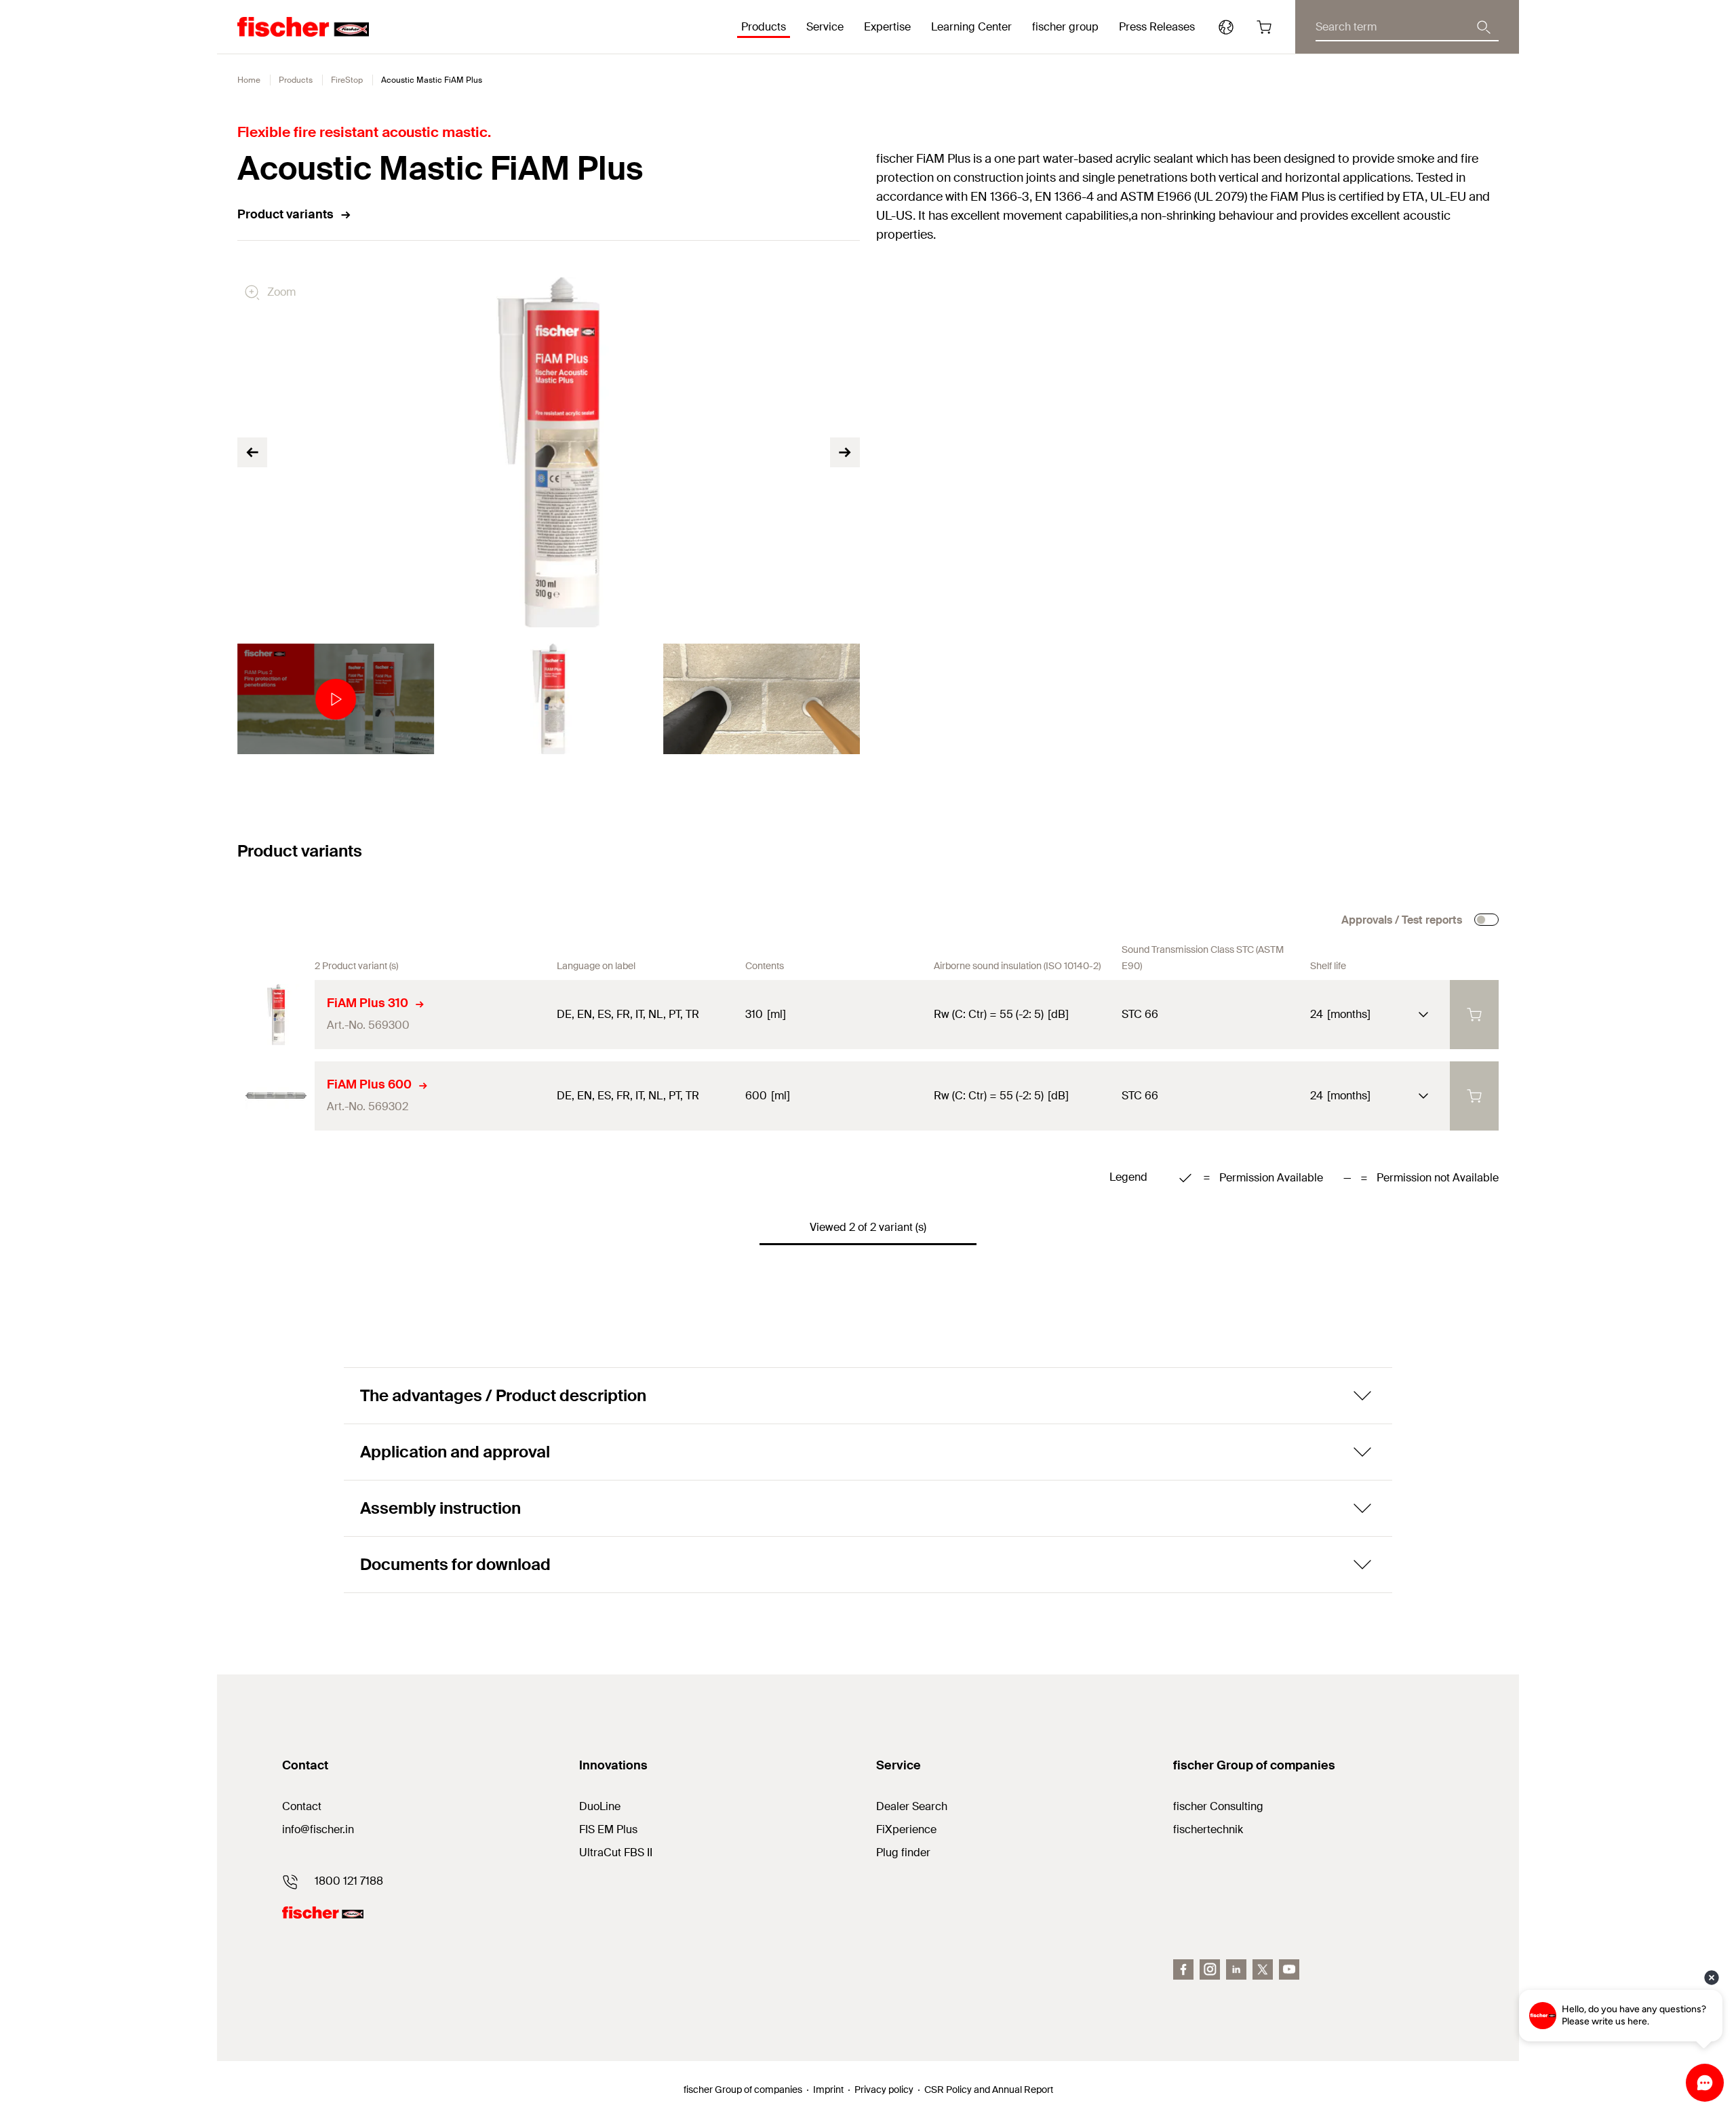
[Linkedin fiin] (1236, 1969)
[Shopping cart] (1264, 27)
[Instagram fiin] (1210, 1969)
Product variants (285, 214)
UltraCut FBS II (616, 1852)
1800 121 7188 (349, 1881)
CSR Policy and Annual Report (989, 2090)
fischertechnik (1208, 1829)
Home (249, 80)
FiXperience (906, 1829)
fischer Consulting (1218, 1806)
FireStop (347, 80)
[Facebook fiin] (1183, 1969)
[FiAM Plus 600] (276, 1096)
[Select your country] (1226, 27)
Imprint (828, 2090)
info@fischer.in (318, 1829)
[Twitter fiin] (1263, 1969)
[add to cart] (1474, 1015)
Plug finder (903, 1852)
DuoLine (600, 1806)
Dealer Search (912, 1806)
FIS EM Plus (608, 1829)
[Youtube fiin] (1289, 1969)
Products (296, 80)
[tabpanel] (336, 699)
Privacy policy (884, 2090)
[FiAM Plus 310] (276, 1015)
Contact (302, 1806)
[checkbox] (1486, 920)
